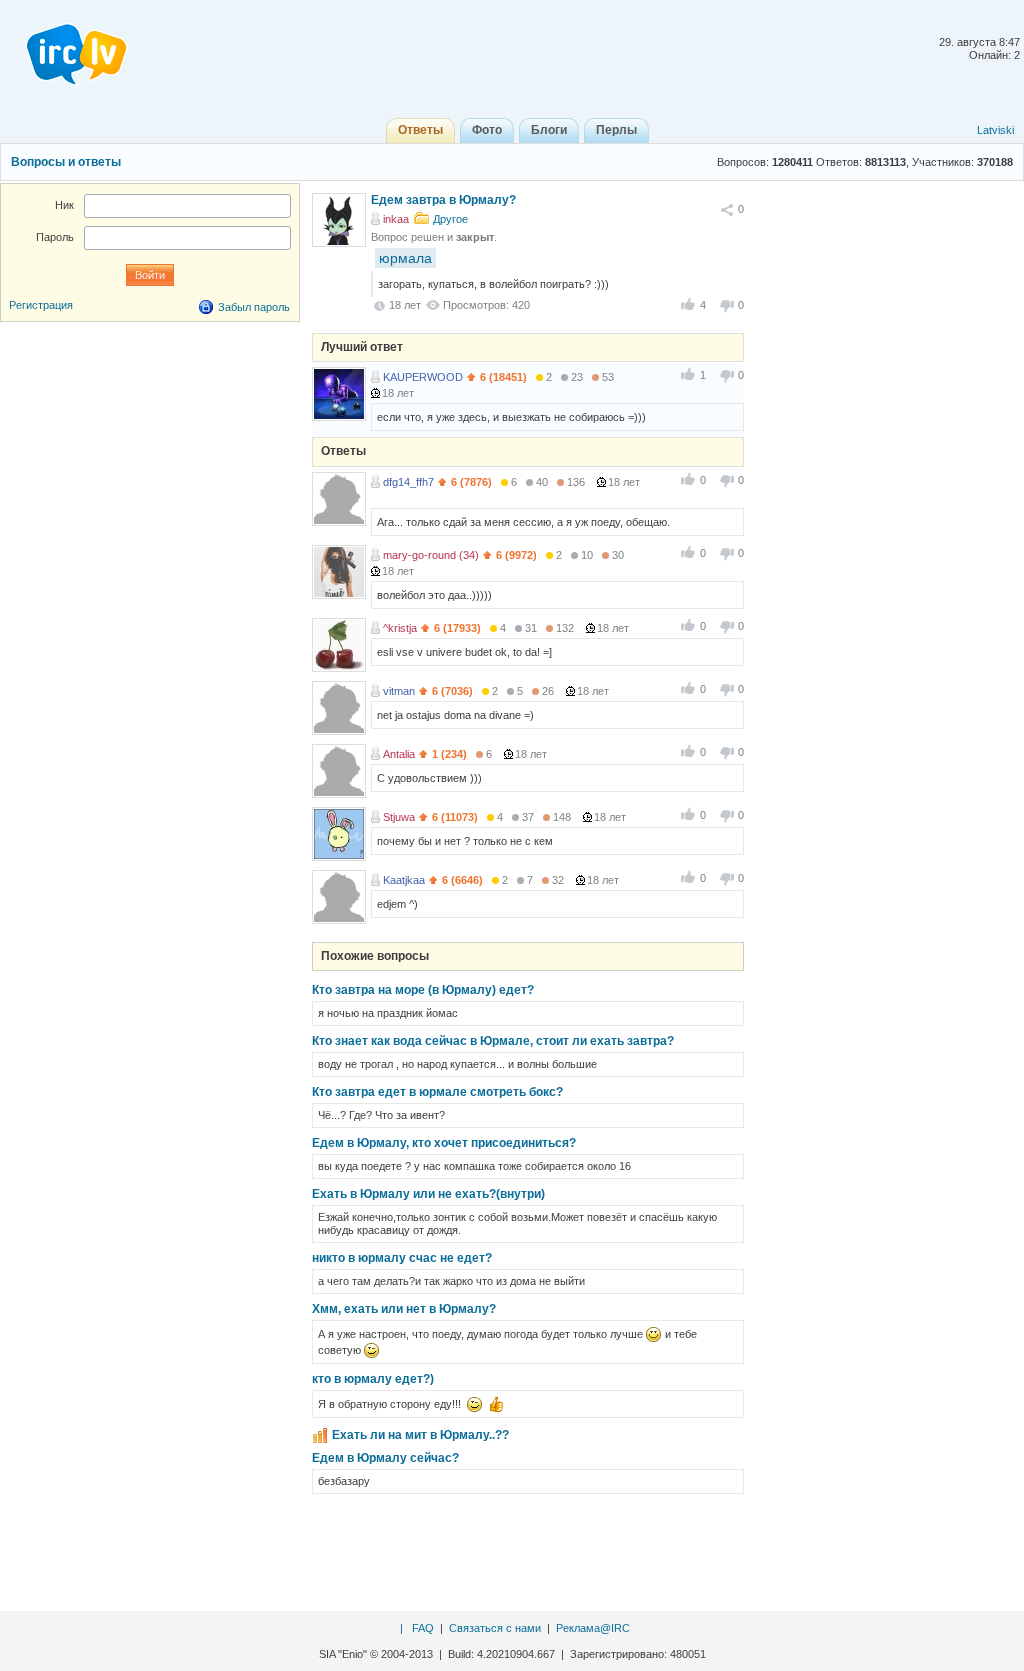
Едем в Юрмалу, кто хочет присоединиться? (444, 1143)
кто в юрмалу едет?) (373, 1379)
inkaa (396, 219)
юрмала (405, 258)
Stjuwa (399, 817)
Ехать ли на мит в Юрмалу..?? (420, 1435)
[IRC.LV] (64, 48)
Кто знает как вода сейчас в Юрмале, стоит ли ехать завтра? (493, 1041)
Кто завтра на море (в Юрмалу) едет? (423, 990)
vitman (399, 691)
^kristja (400, 628)
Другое (450, 219)
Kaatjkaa (404, 880)
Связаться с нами (495, 1628)
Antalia (399, 754)
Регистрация (41, 305)
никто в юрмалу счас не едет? (402, 1258)
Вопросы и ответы (66, 162)
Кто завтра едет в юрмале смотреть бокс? (437, 1092)
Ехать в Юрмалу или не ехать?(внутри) (428, 1194)
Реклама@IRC (593, 1628)
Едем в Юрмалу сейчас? (385, 1458)
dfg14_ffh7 (408, 482)
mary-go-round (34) (431, 555)
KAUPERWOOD (423, 377)
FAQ (423, 1628)
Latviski (995, 130)
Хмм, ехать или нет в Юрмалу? (404, 1309)
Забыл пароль (254, 307)
